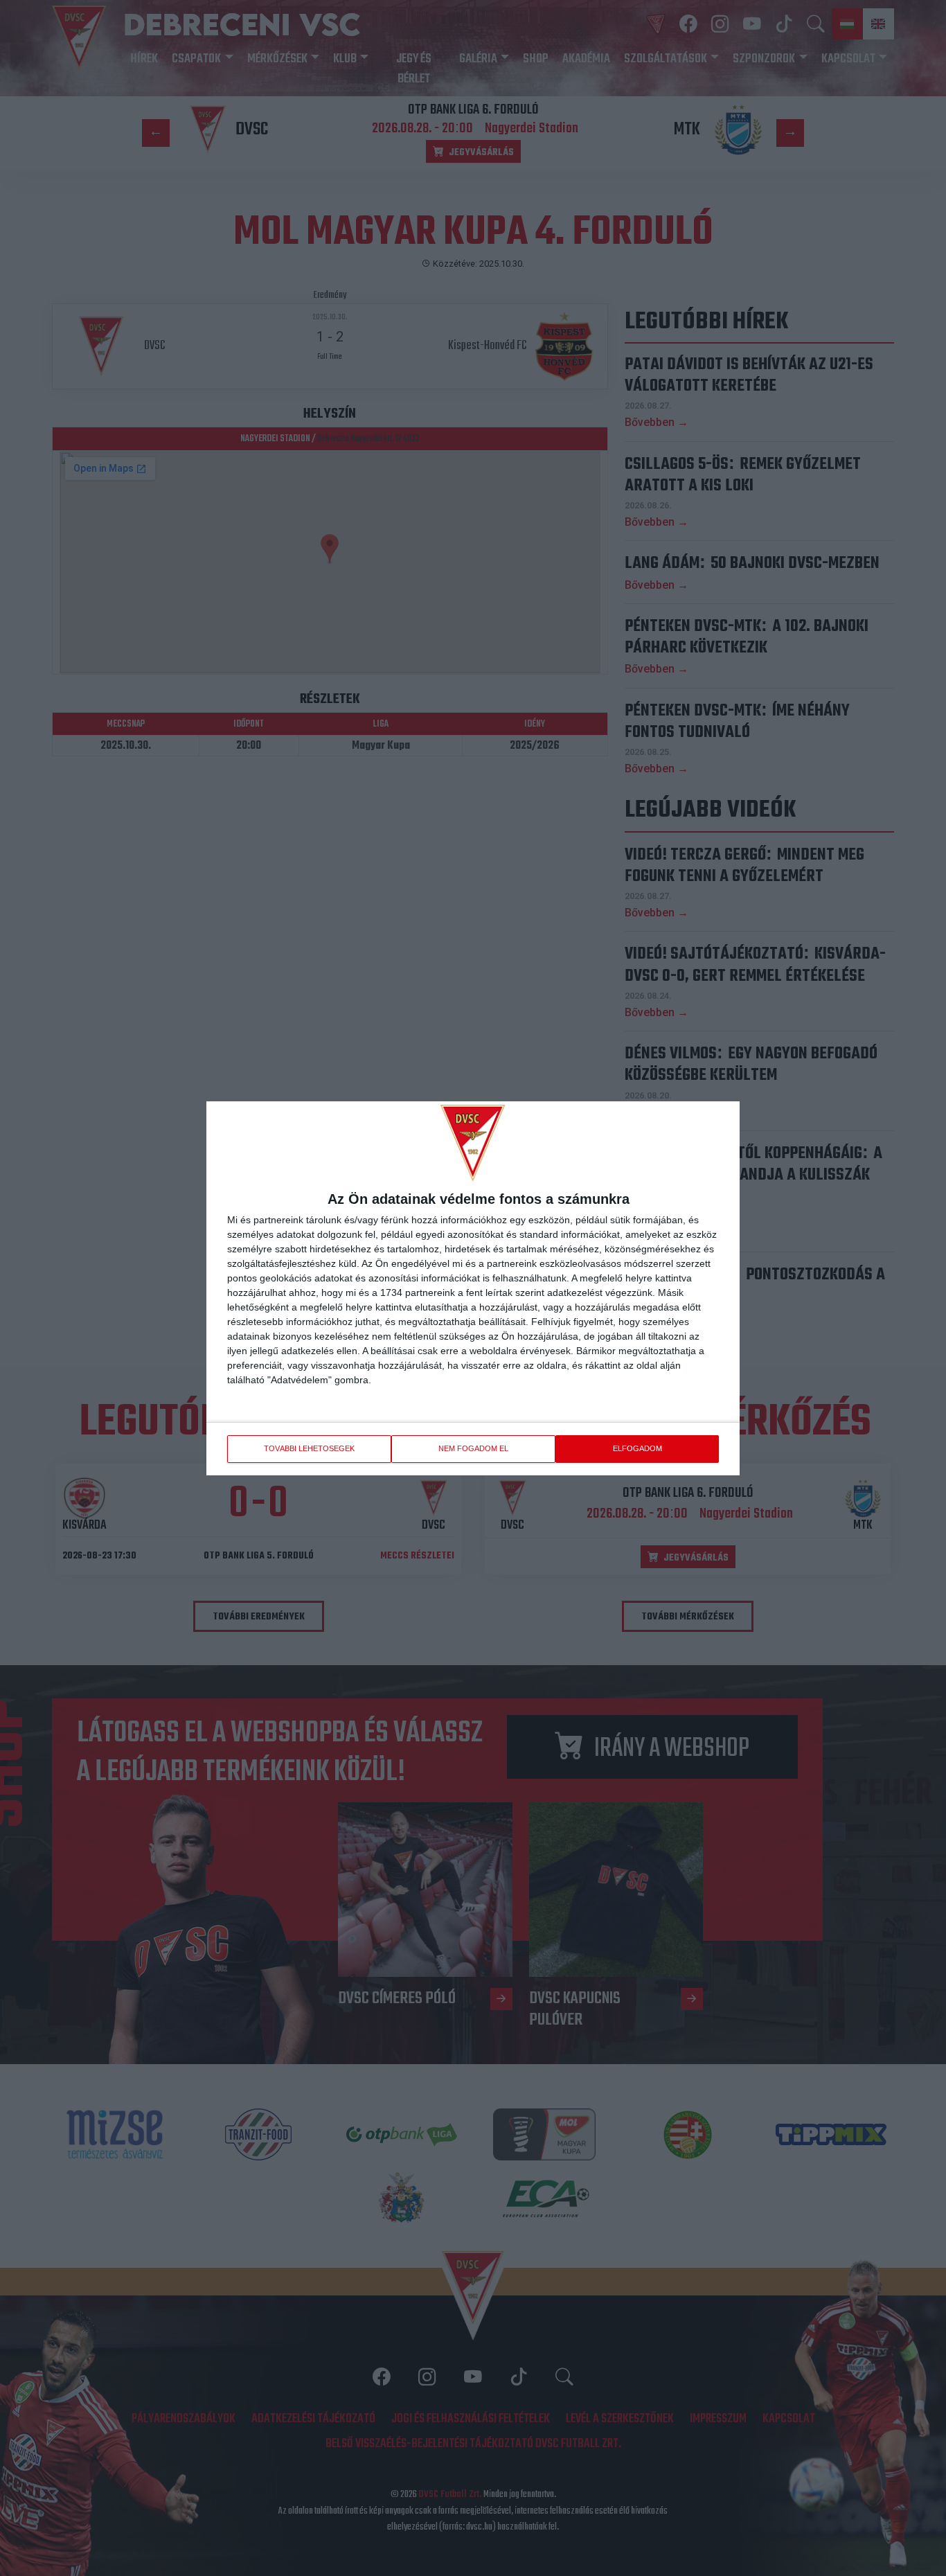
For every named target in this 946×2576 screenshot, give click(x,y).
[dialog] (473, 1288)
